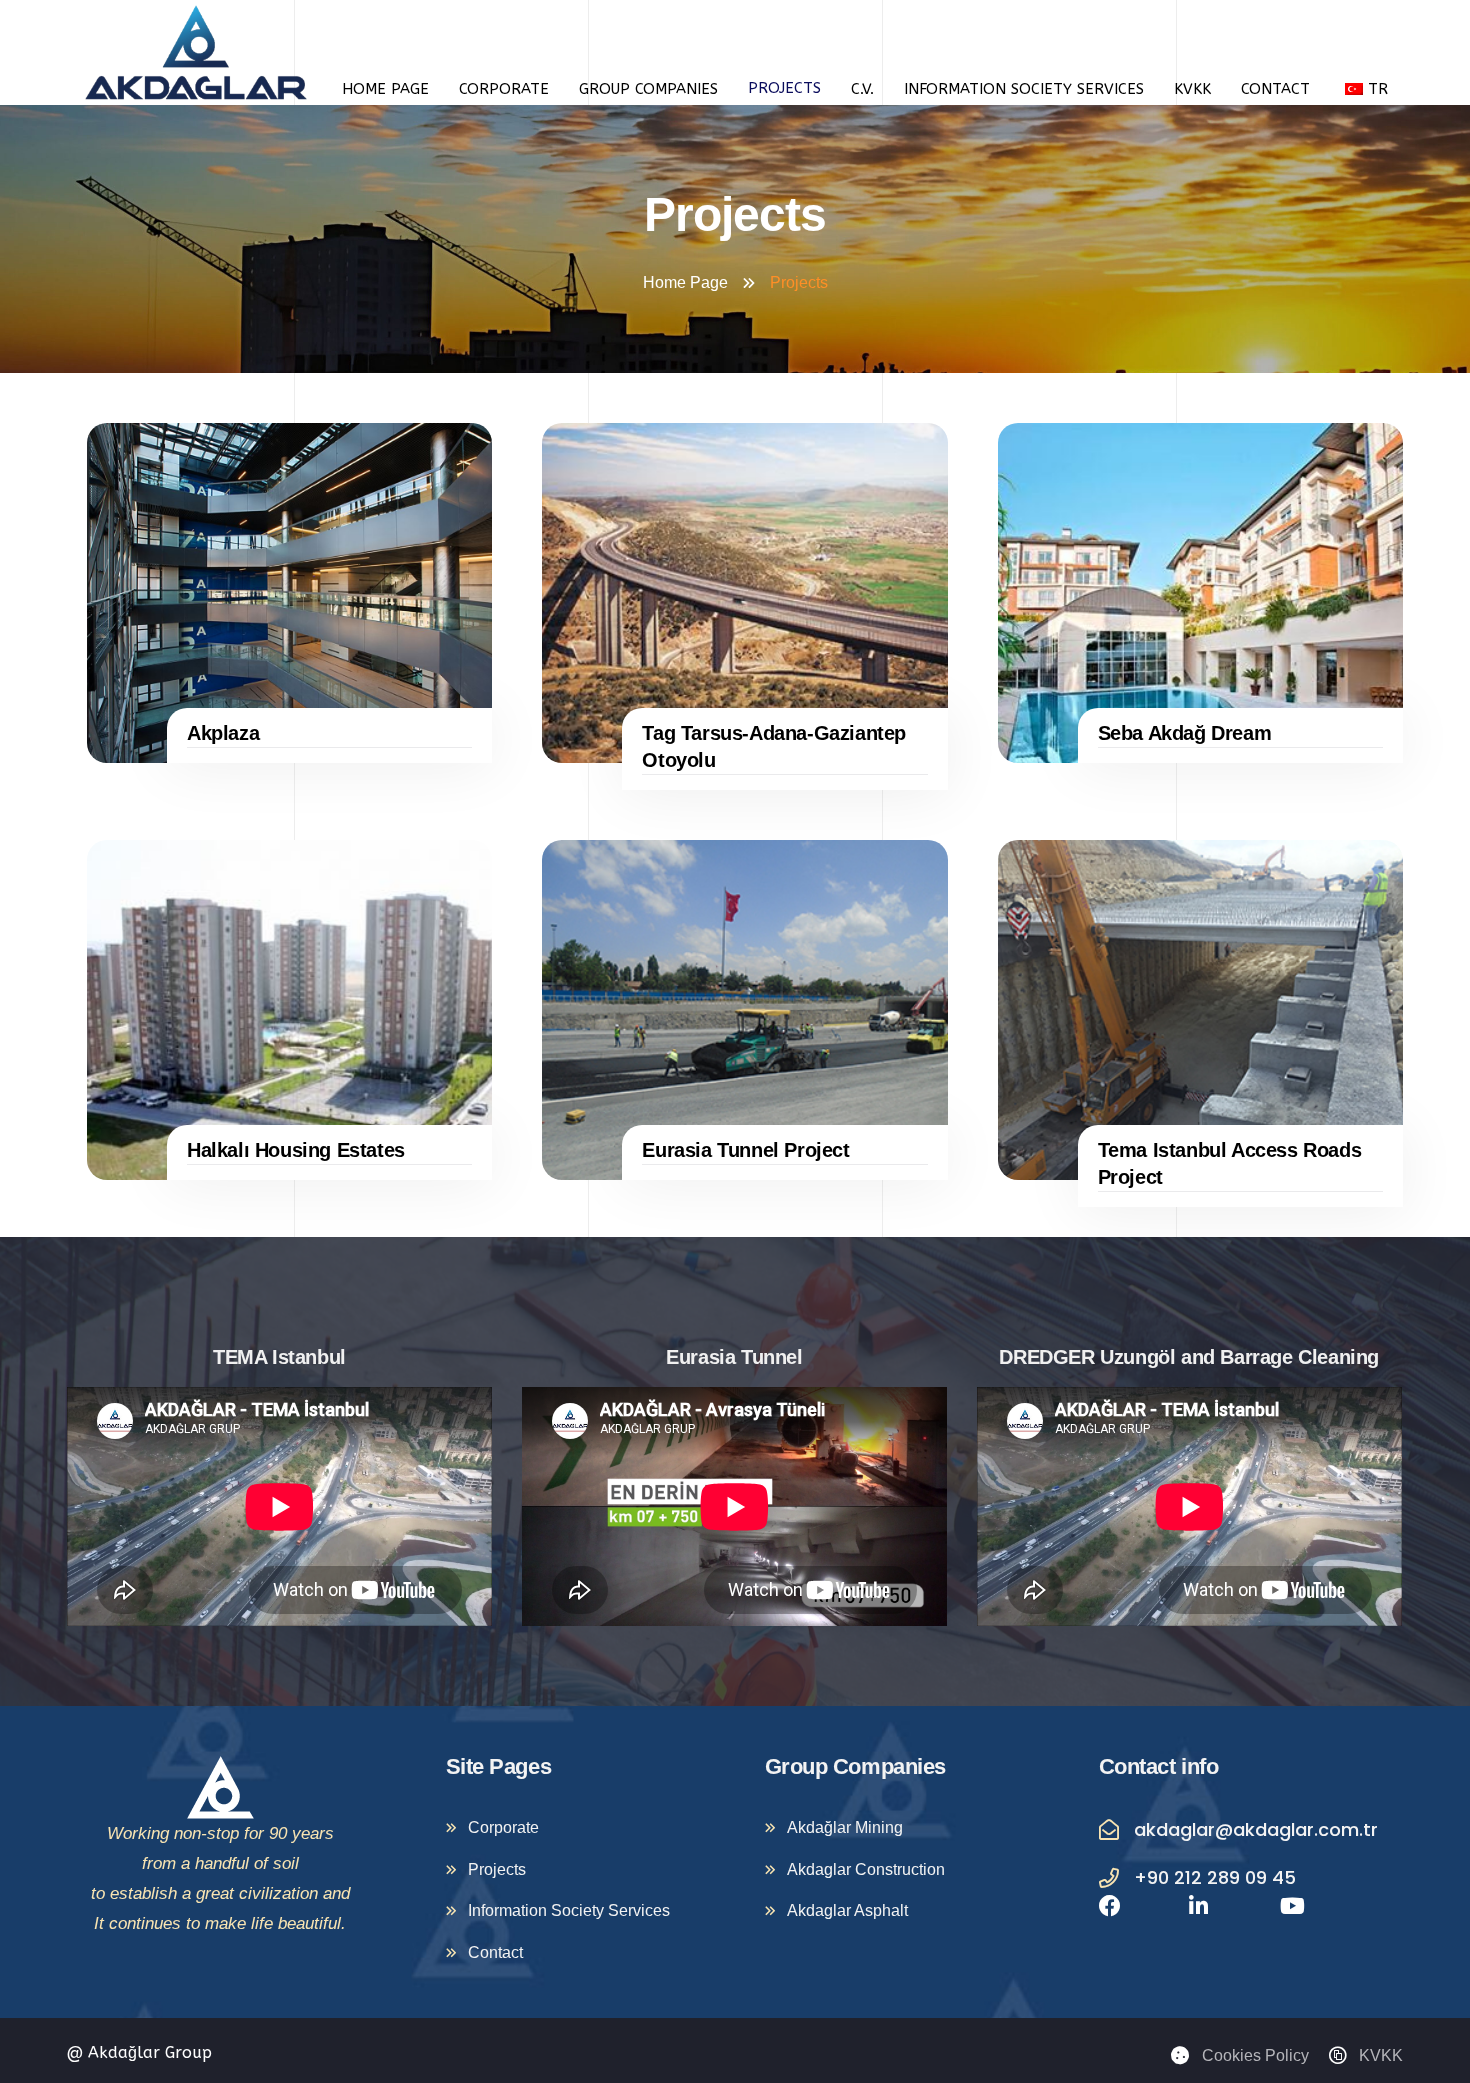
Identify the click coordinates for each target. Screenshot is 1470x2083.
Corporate (504, 89)
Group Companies (648, 89)
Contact (1275, 89)
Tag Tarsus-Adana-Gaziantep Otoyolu (774, 746)
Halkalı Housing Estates (296, 1150)
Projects (784, 88)
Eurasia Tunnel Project (745, 1150)
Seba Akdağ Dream (1185, 733)
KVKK (1192, 89)
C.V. (862, 89)
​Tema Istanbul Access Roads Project (1230, 1163)
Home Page (385, 89)
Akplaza (223, 733)
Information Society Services (1024, 89)
